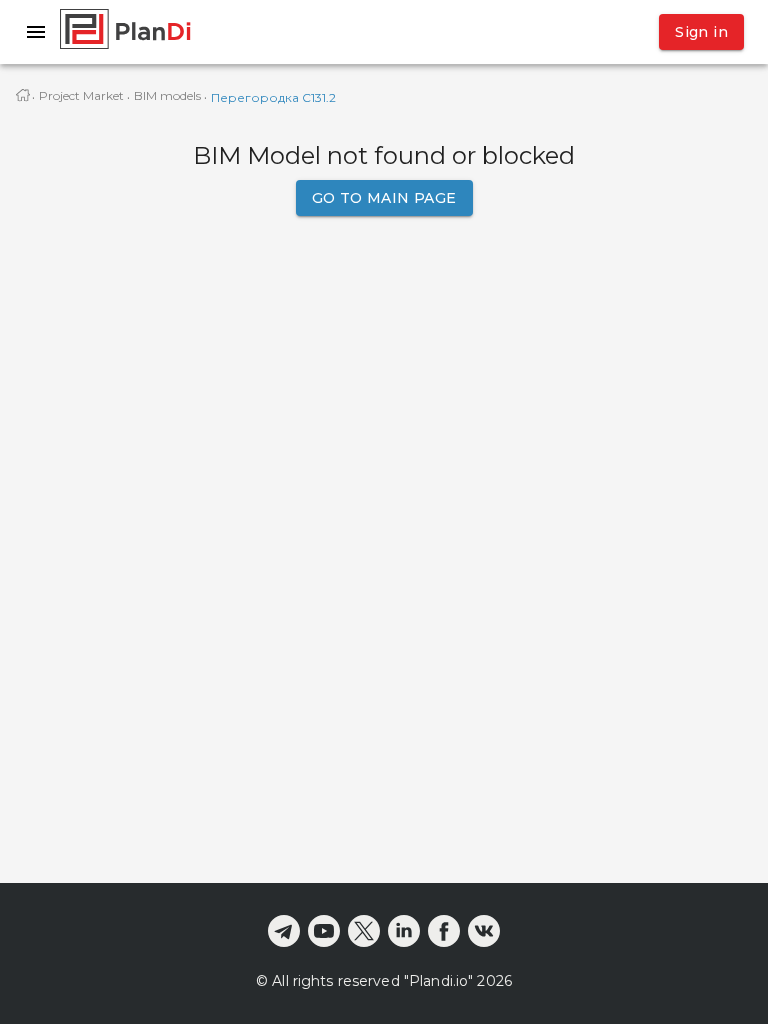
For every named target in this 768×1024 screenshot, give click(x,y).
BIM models (167, 95)
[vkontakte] (484, 931)
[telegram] (284, 931)
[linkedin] (404, 931)
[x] (364, 931)
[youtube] (324, 931)
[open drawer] (36, 32)
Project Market (81, 95)
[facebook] (444, 931)
